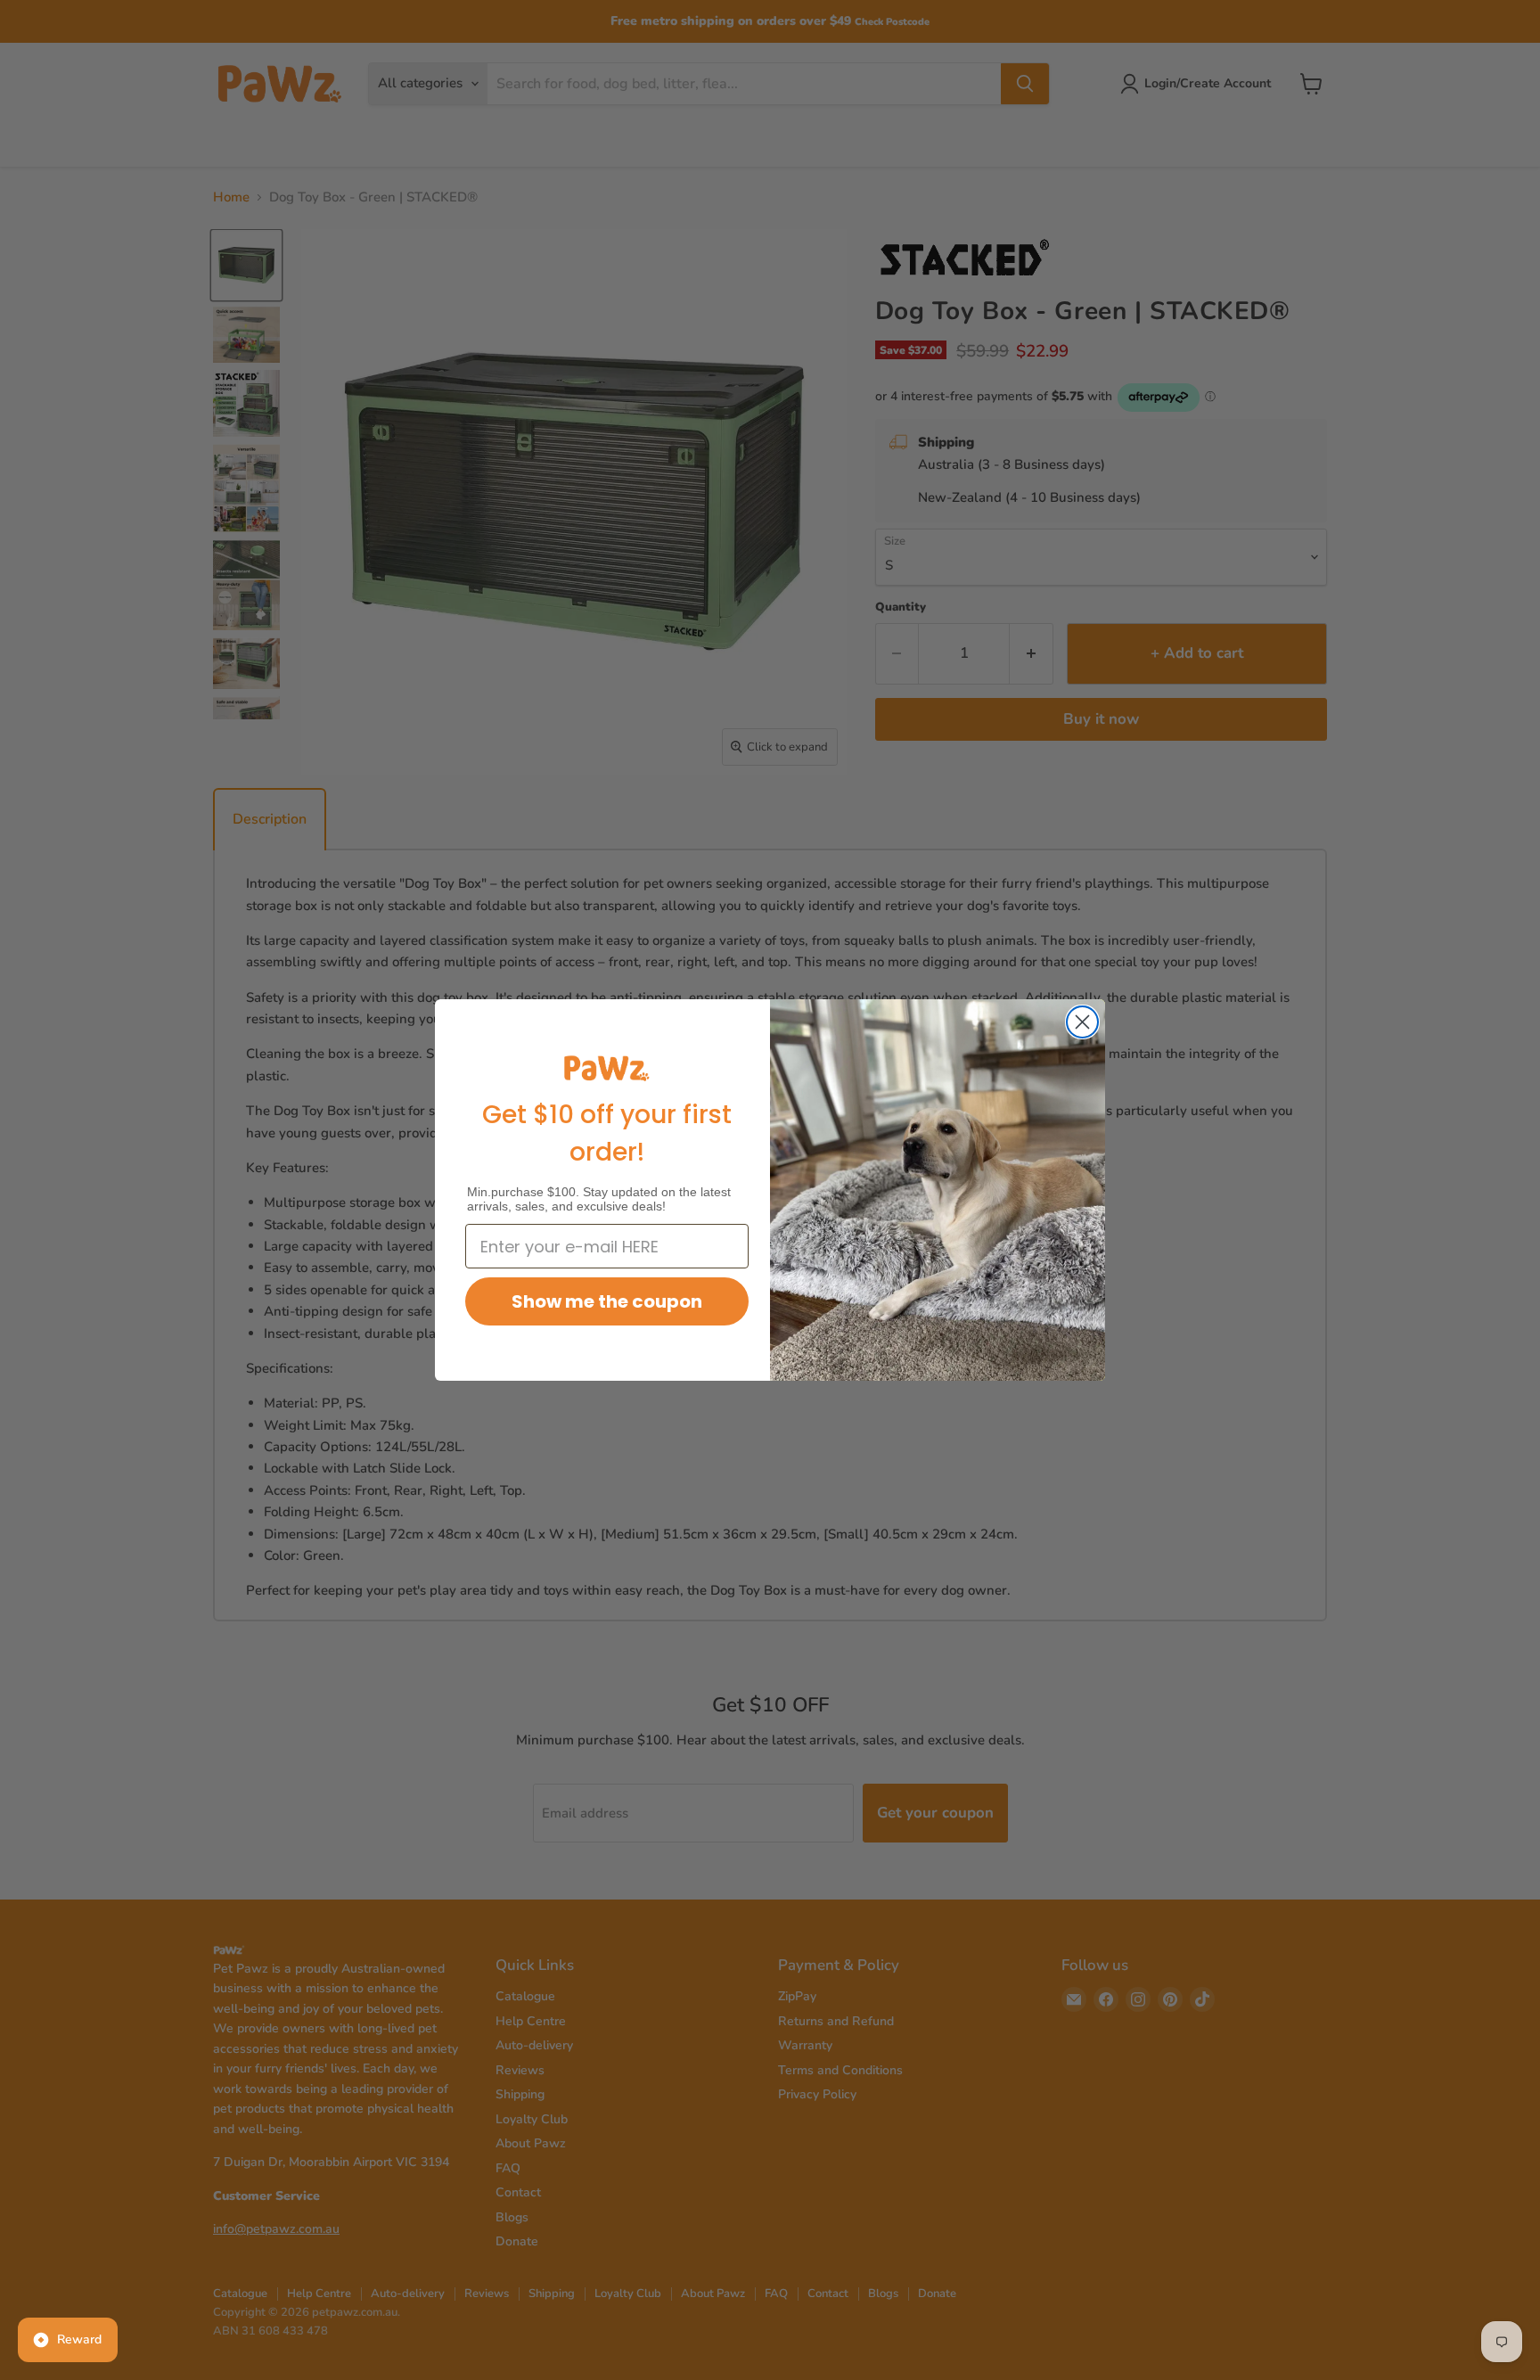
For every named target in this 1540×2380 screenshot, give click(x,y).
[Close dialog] (1082, 1022)
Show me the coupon (607, 1301)
